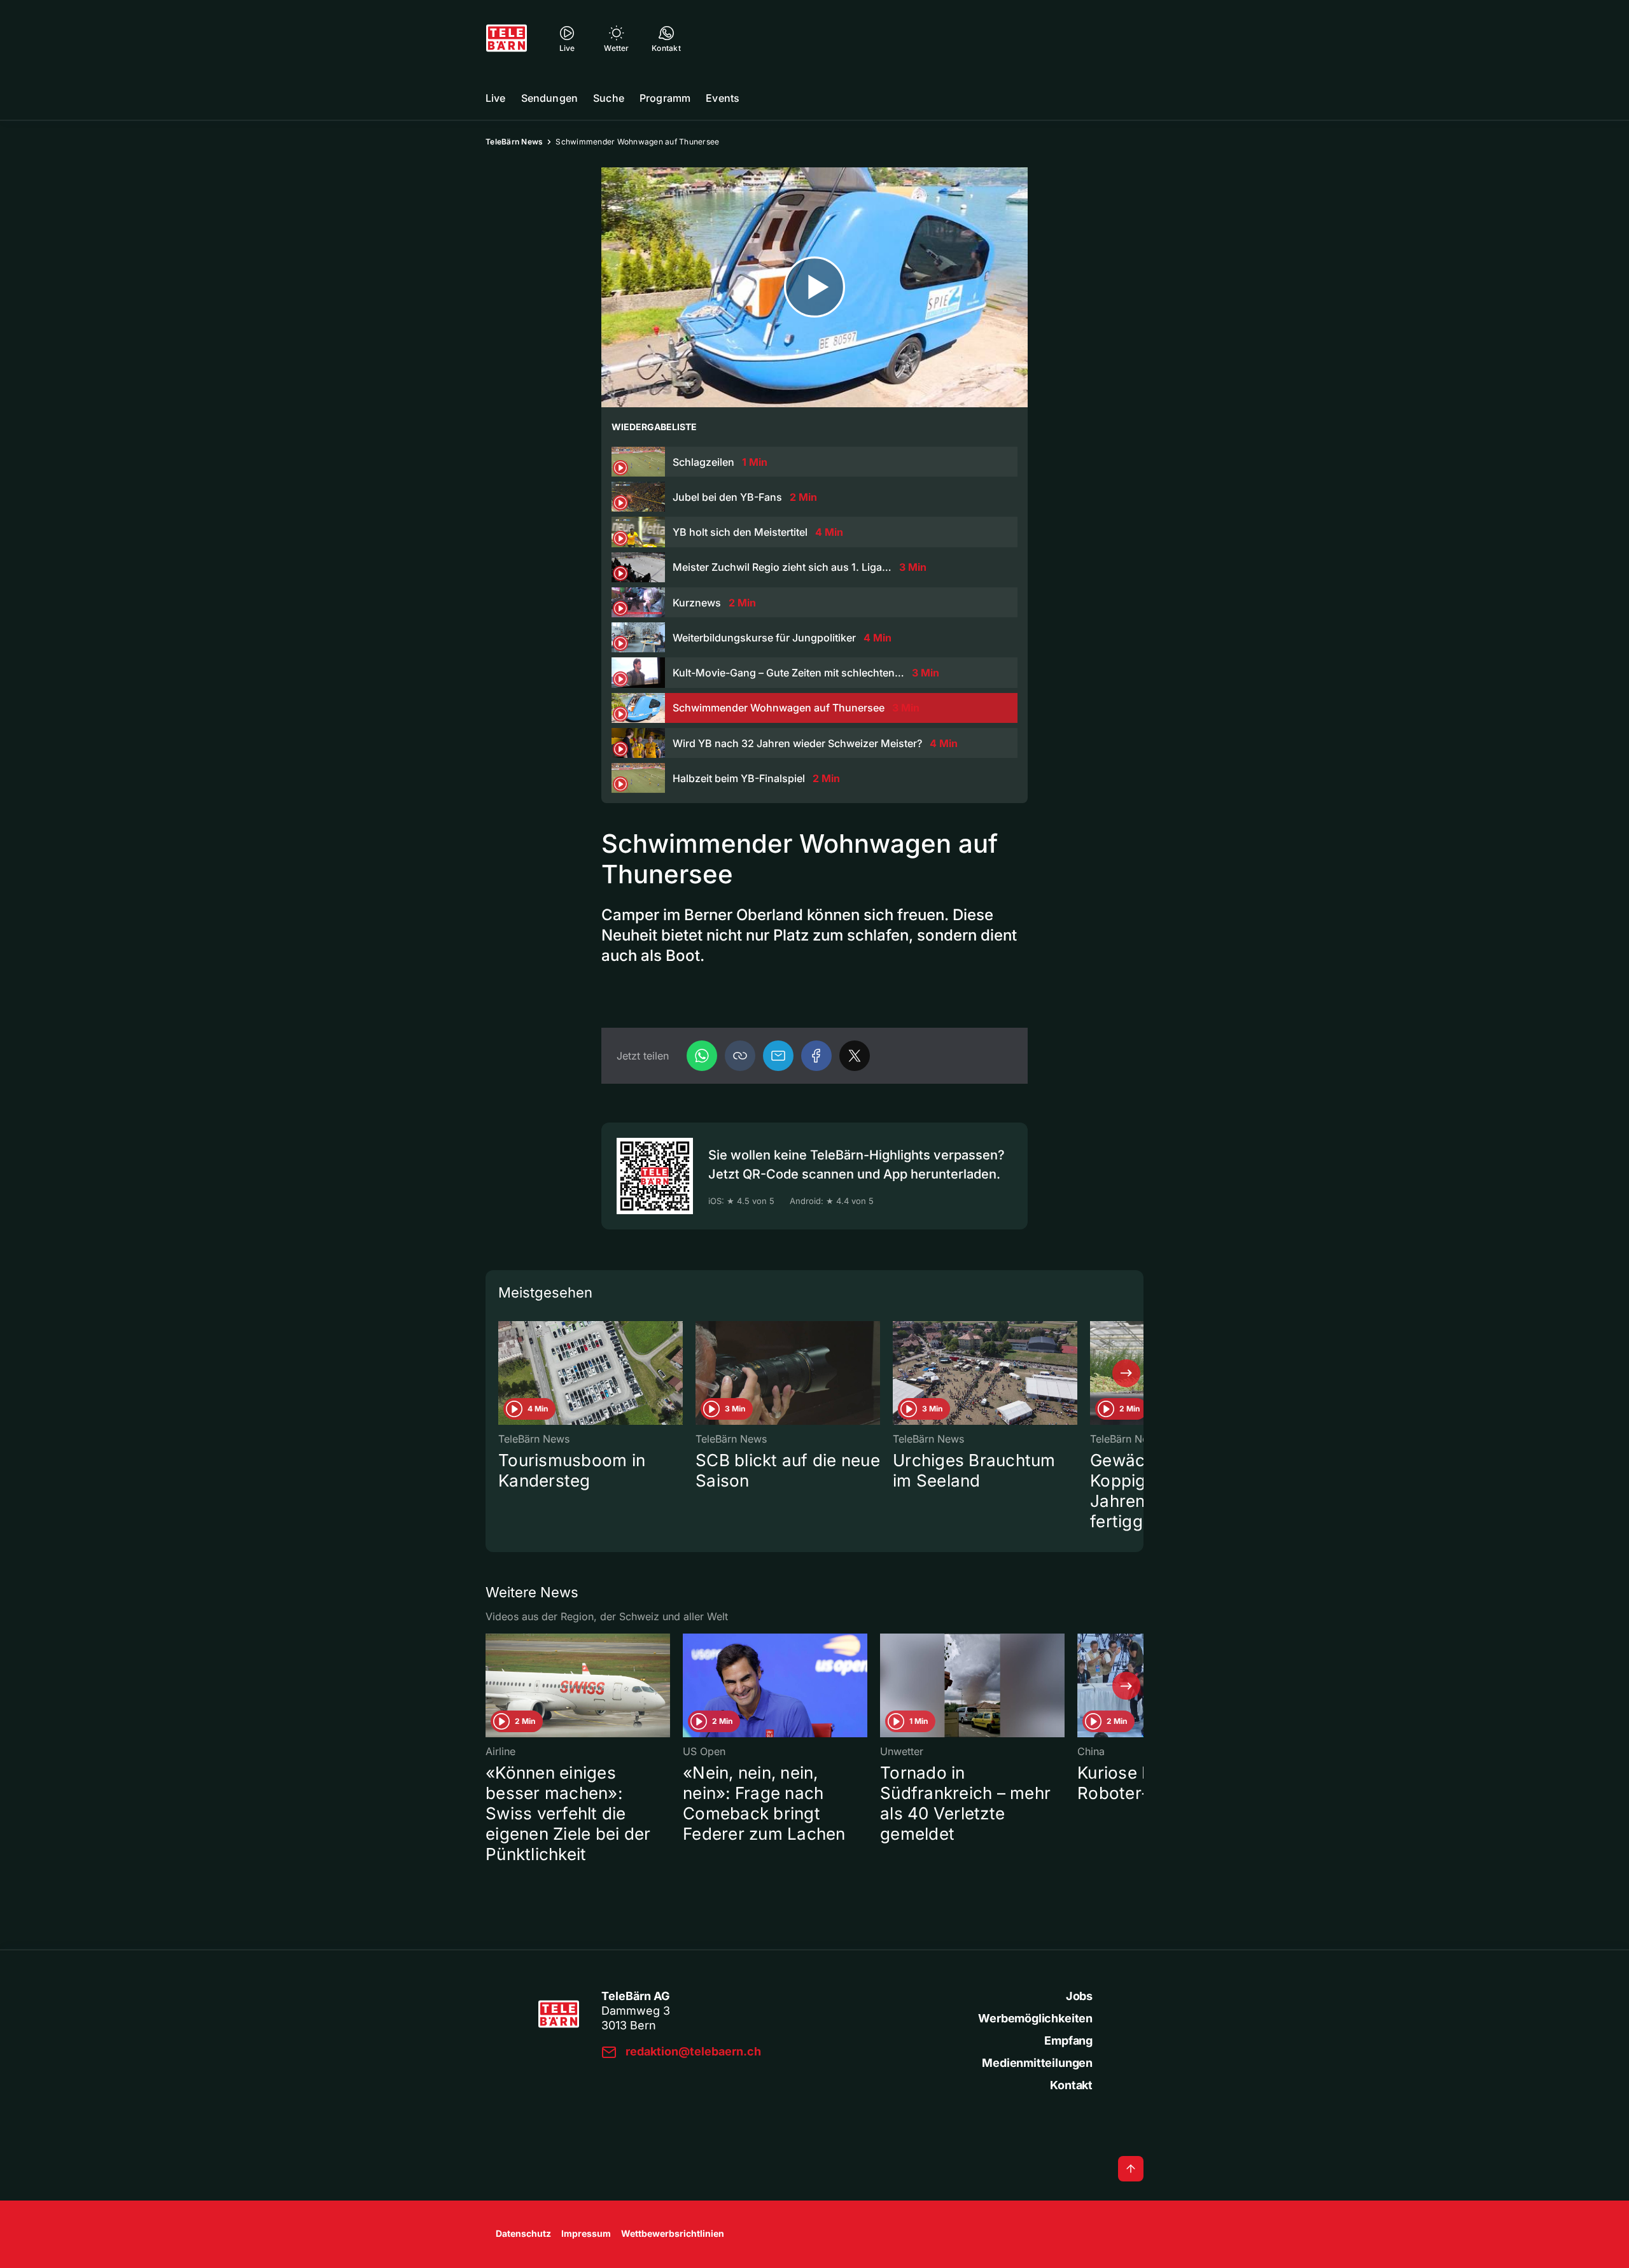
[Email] (778, 1056)
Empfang (1068, 2040)
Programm (665, 98)
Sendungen (549, 98)
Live (496, 98)
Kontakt (1071, 2085)
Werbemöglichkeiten (1035, 2018)
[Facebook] (816, 1056)
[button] (740, 1056)
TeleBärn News (514, 142)
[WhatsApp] (702, 1056)
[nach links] (503, 1373)
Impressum (586, 2233)
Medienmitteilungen (1037, 2063)
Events (723, 98)
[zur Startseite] (507, 38)
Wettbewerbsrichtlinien (673, 2233)
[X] (855, 1056)
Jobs (1079, 1996)
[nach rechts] (1126, 1373)
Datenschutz (523, 2233)
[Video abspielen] (814, 287)
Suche (609, 98)
